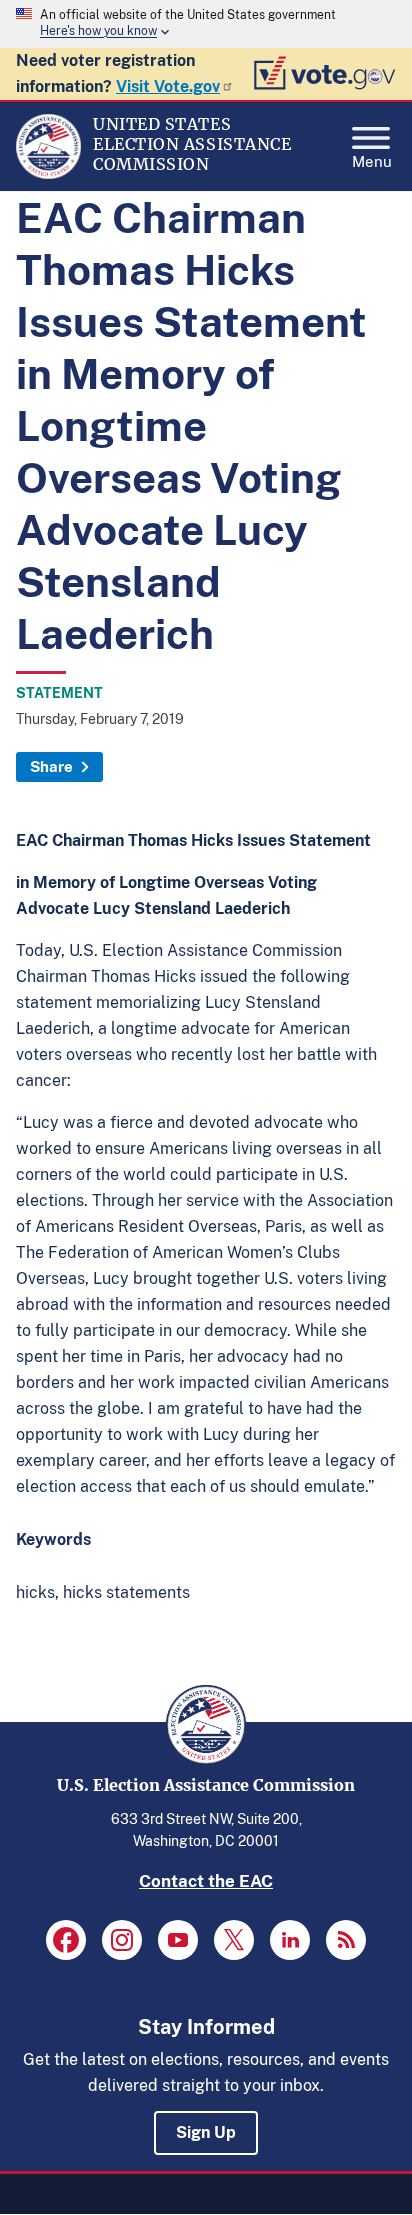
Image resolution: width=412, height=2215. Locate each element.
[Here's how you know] (206, 24)
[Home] (48, 174)
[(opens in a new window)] (66, 1940)
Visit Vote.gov (168, 86)
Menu (372, 159)
